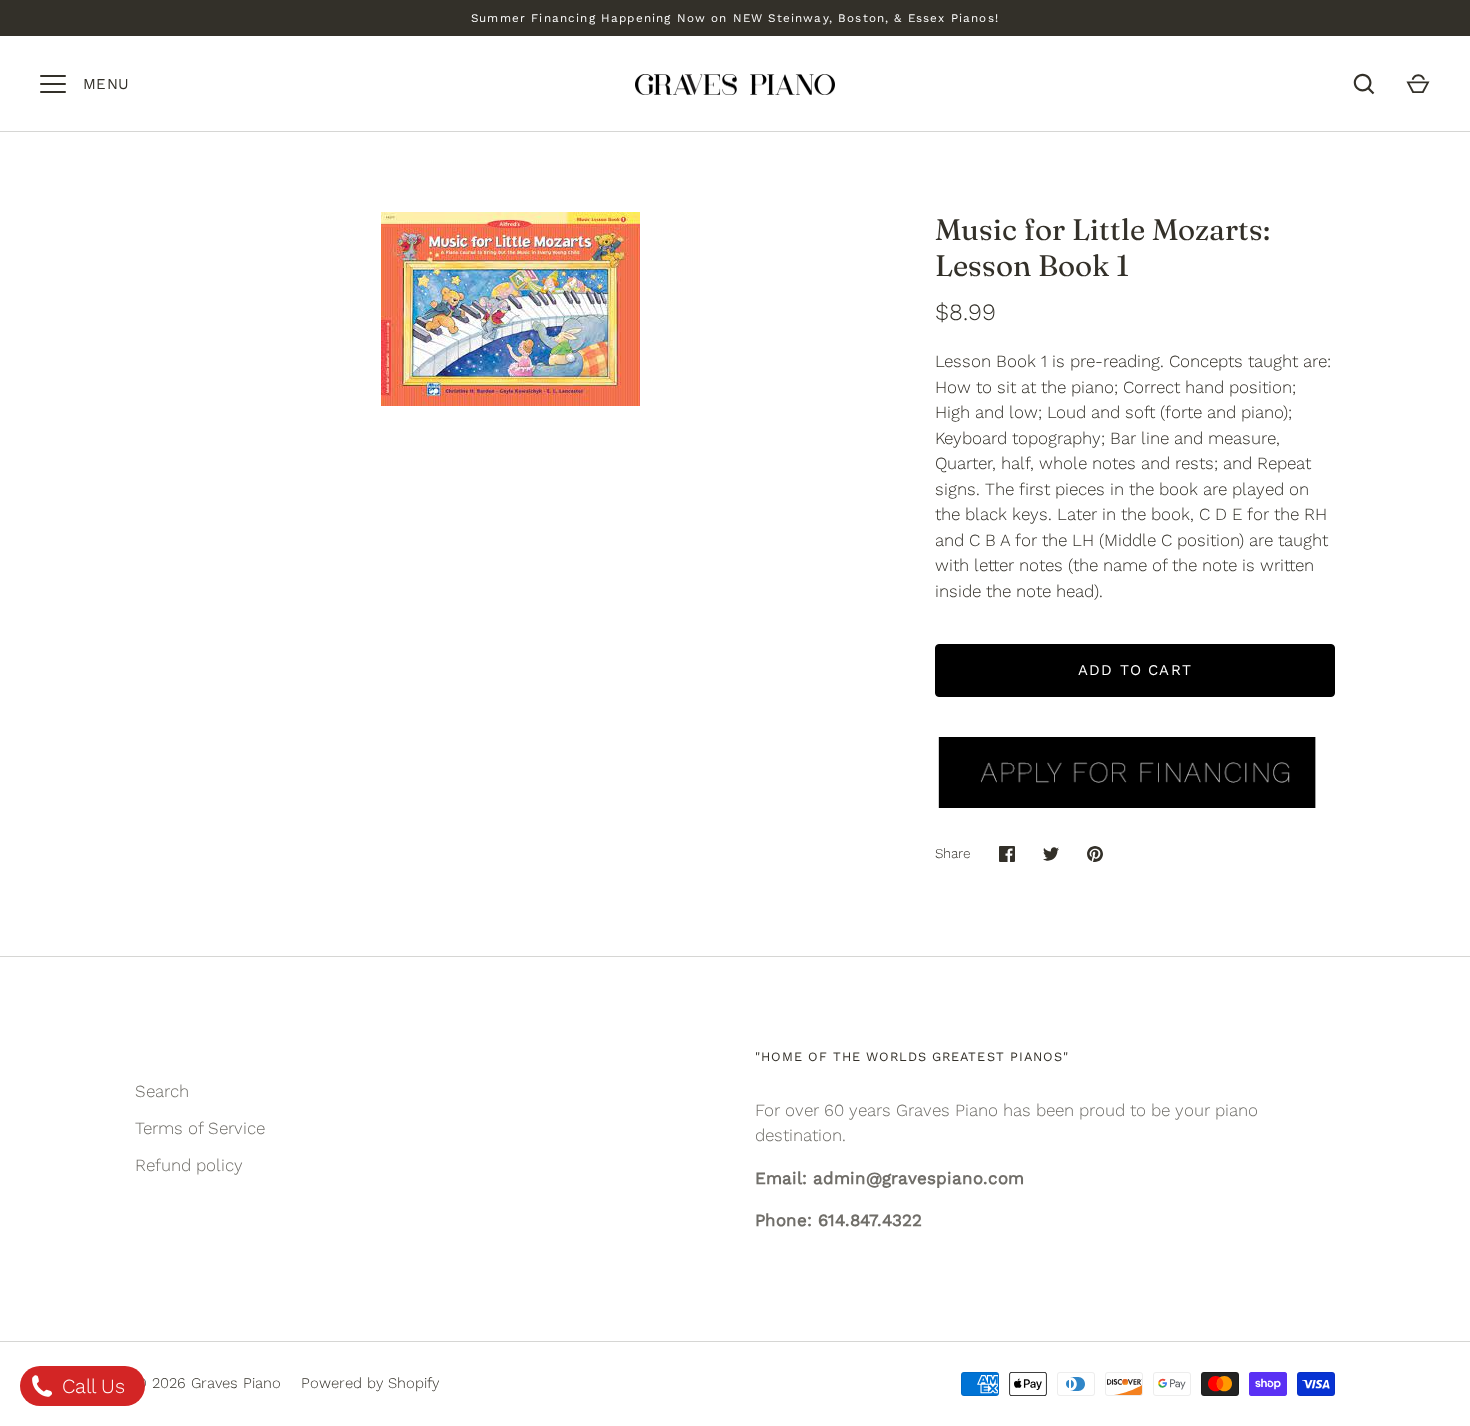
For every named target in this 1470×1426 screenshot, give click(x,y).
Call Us (90, 1386)
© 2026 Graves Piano (208, 1383)
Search (162, 1091)
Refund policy (189, 1165)
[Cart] (1418, 84)
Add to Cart (1135, 670)
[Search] (1364, 84)
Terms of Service (200, 1128)
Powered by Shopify (370, 1383)
